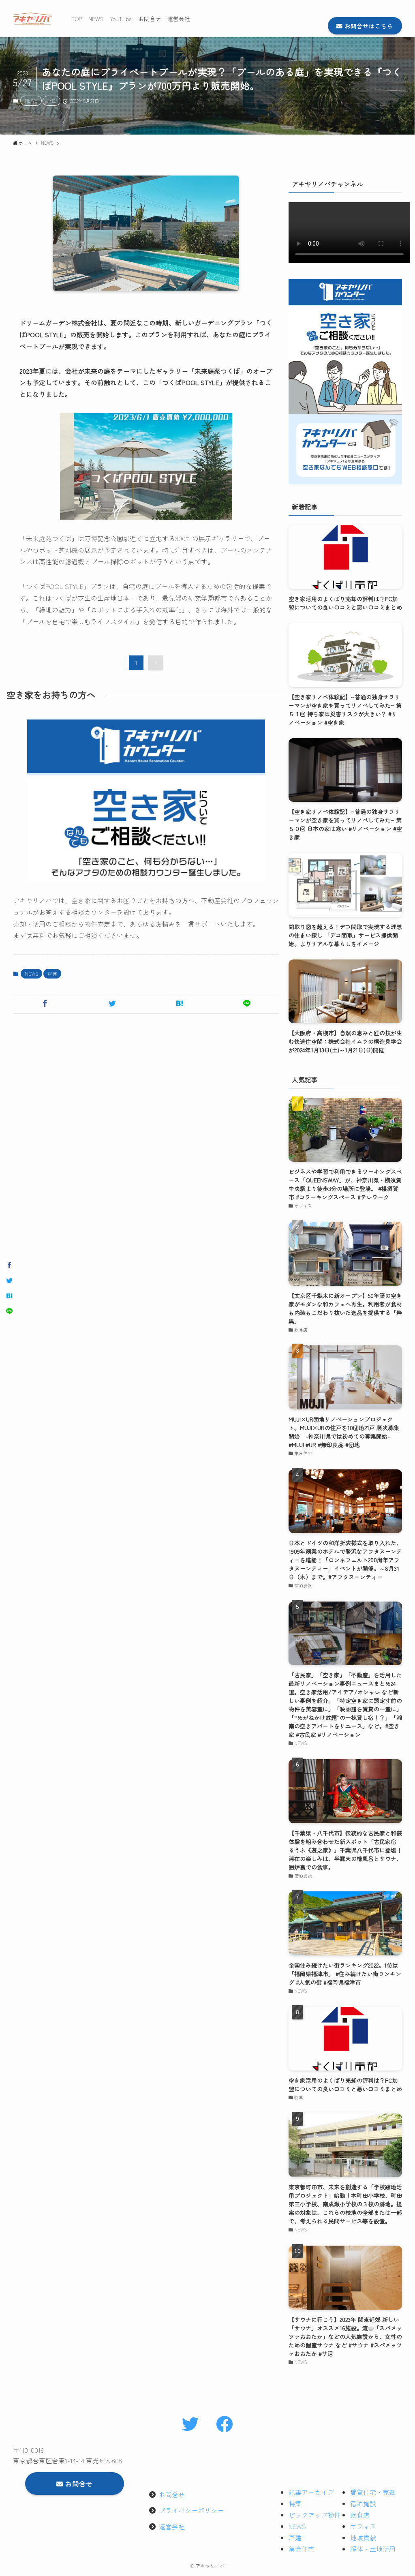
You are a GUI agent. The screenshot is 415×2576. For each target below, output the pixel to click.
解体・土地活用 (373, 2549)
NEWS (31, 101)
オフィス (363, 2526)
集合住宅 (302, 2549)
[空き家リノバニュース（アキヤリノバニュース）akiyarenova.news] (32, 19)
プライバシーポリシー (191, 2510)
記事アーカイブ (311, 2492)
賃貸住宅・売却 (373, 2492)
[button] (45, 1003)
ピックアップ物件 (314, 2515)
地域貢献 (363, 2537)
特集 (295, 2503)
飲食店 (360, 2515)
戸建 (51, 101)
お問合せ (172, 2495)
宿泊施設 (363, 2503)
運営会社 (172, 2527)
